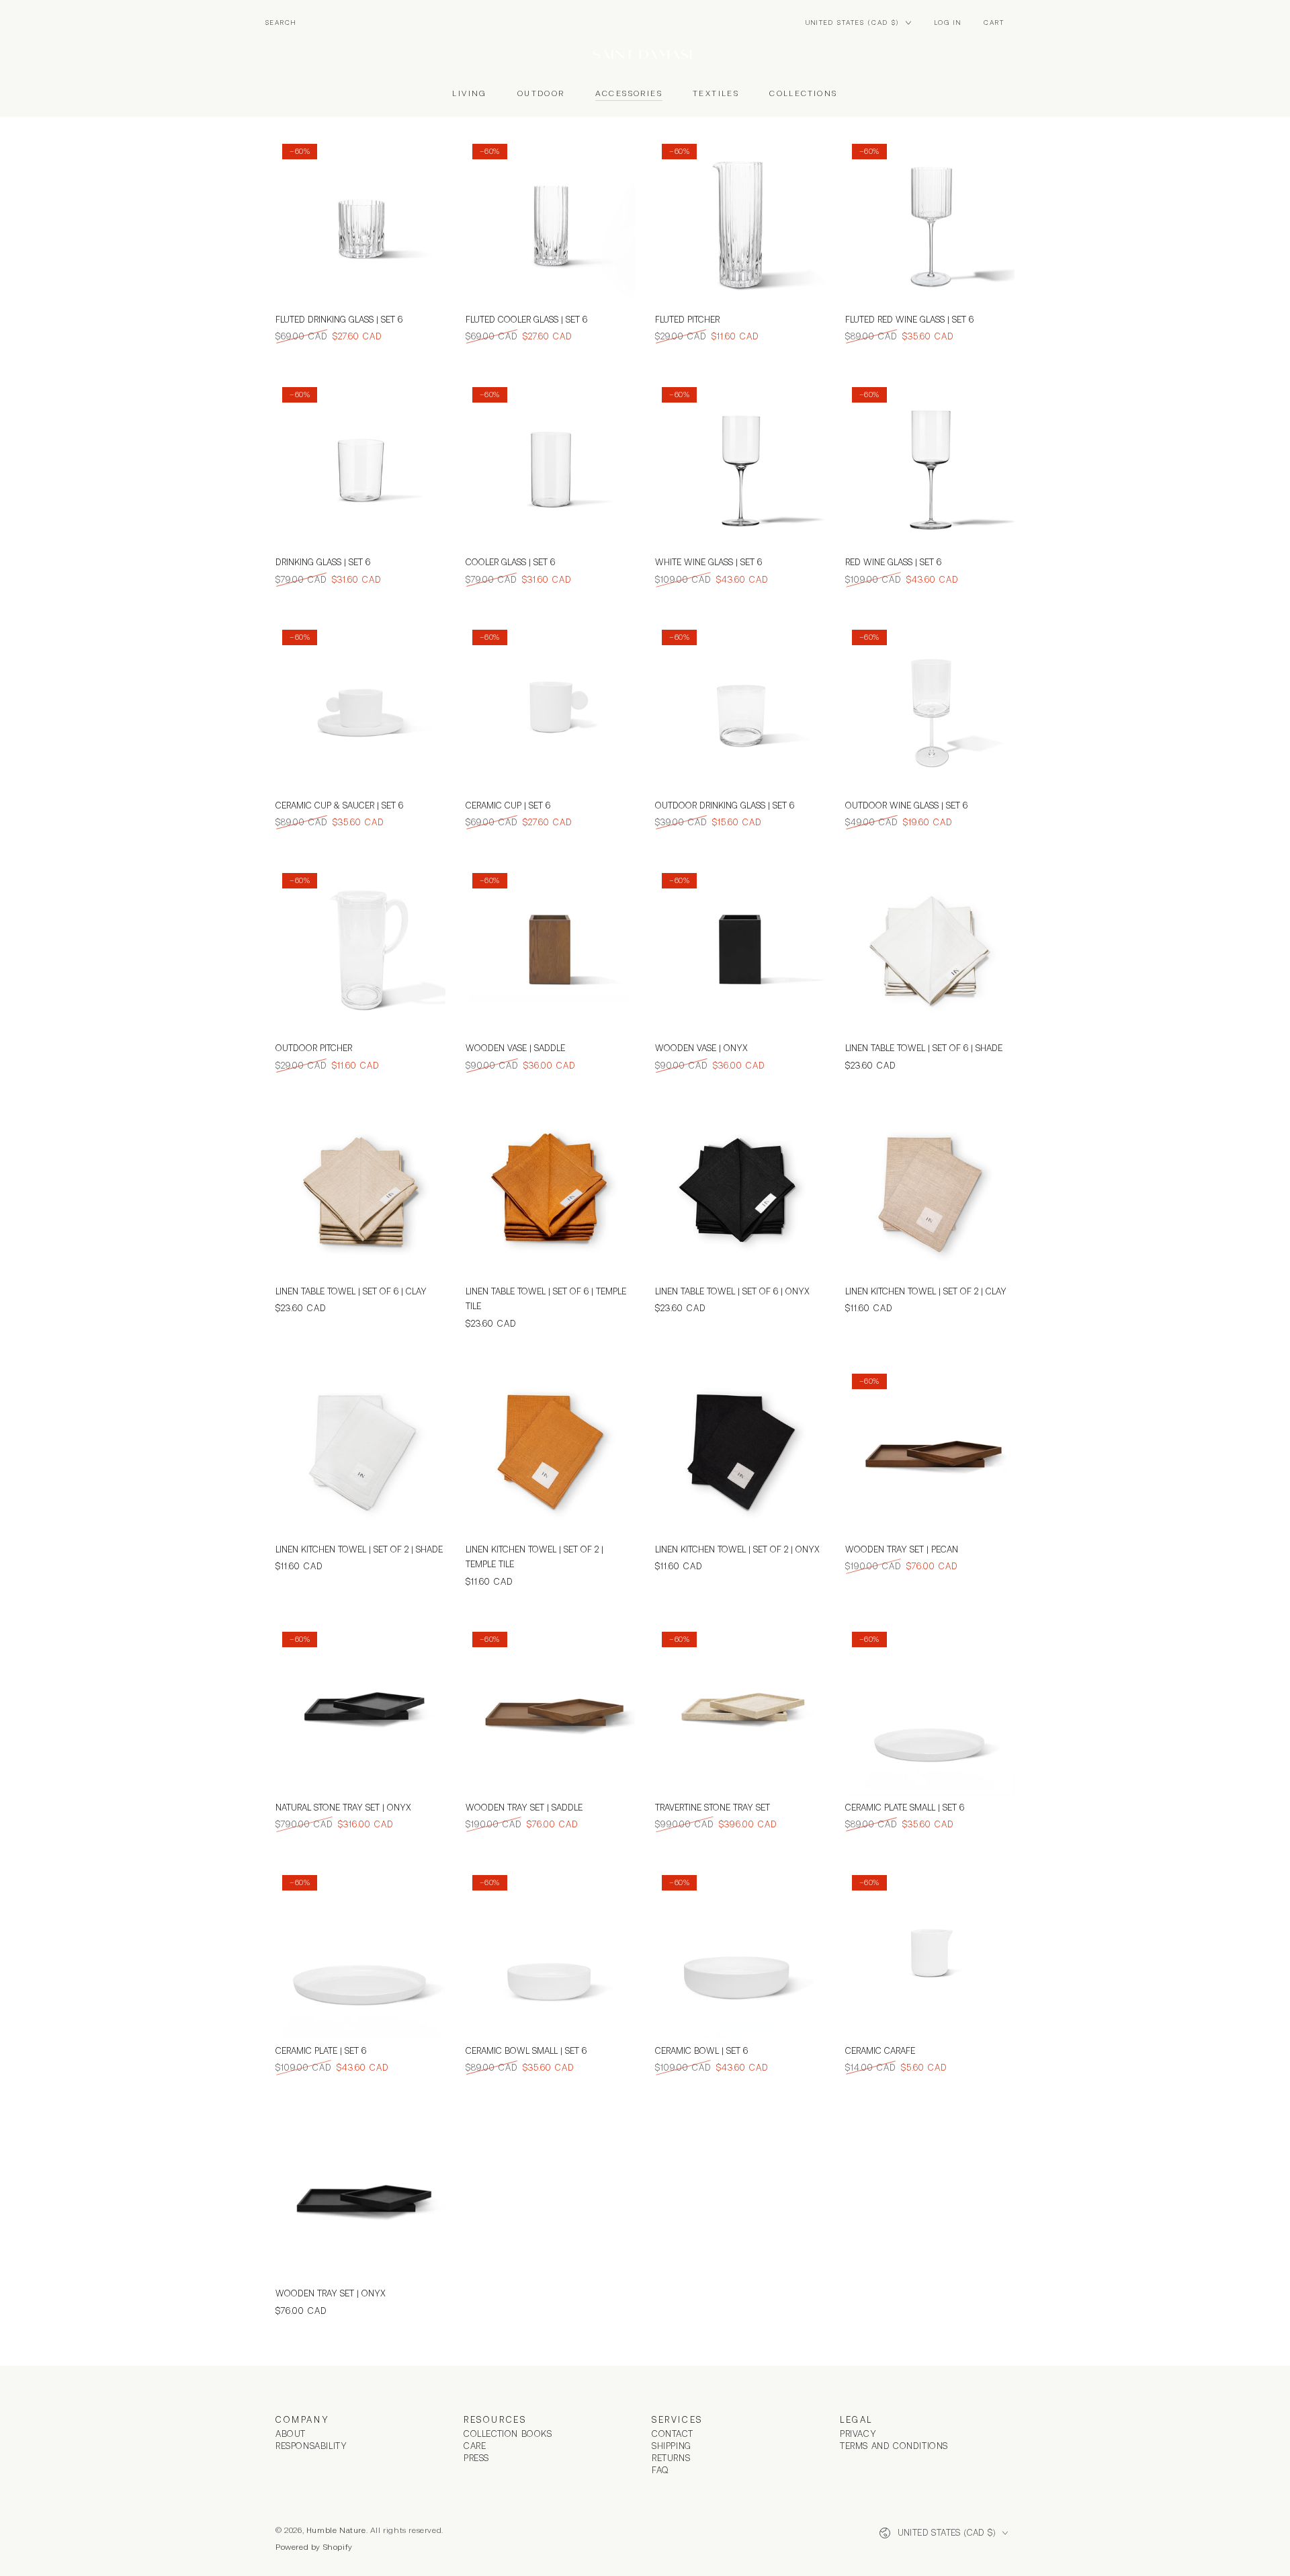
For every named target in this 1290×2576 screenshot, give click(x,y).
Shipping (672, 2446)
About (291, 2434)
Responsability (311, 2446)
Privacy (858, 2434)
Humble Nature (336, 2530)
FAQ (660, 2470)
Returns (671, 2458)
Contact (672, 2434)
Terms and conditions (894, 2446)
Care (475, 2446)
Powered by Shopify (314, 2547)
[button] (281, 23)
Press (476, 2458)
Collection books (508, 2434)
